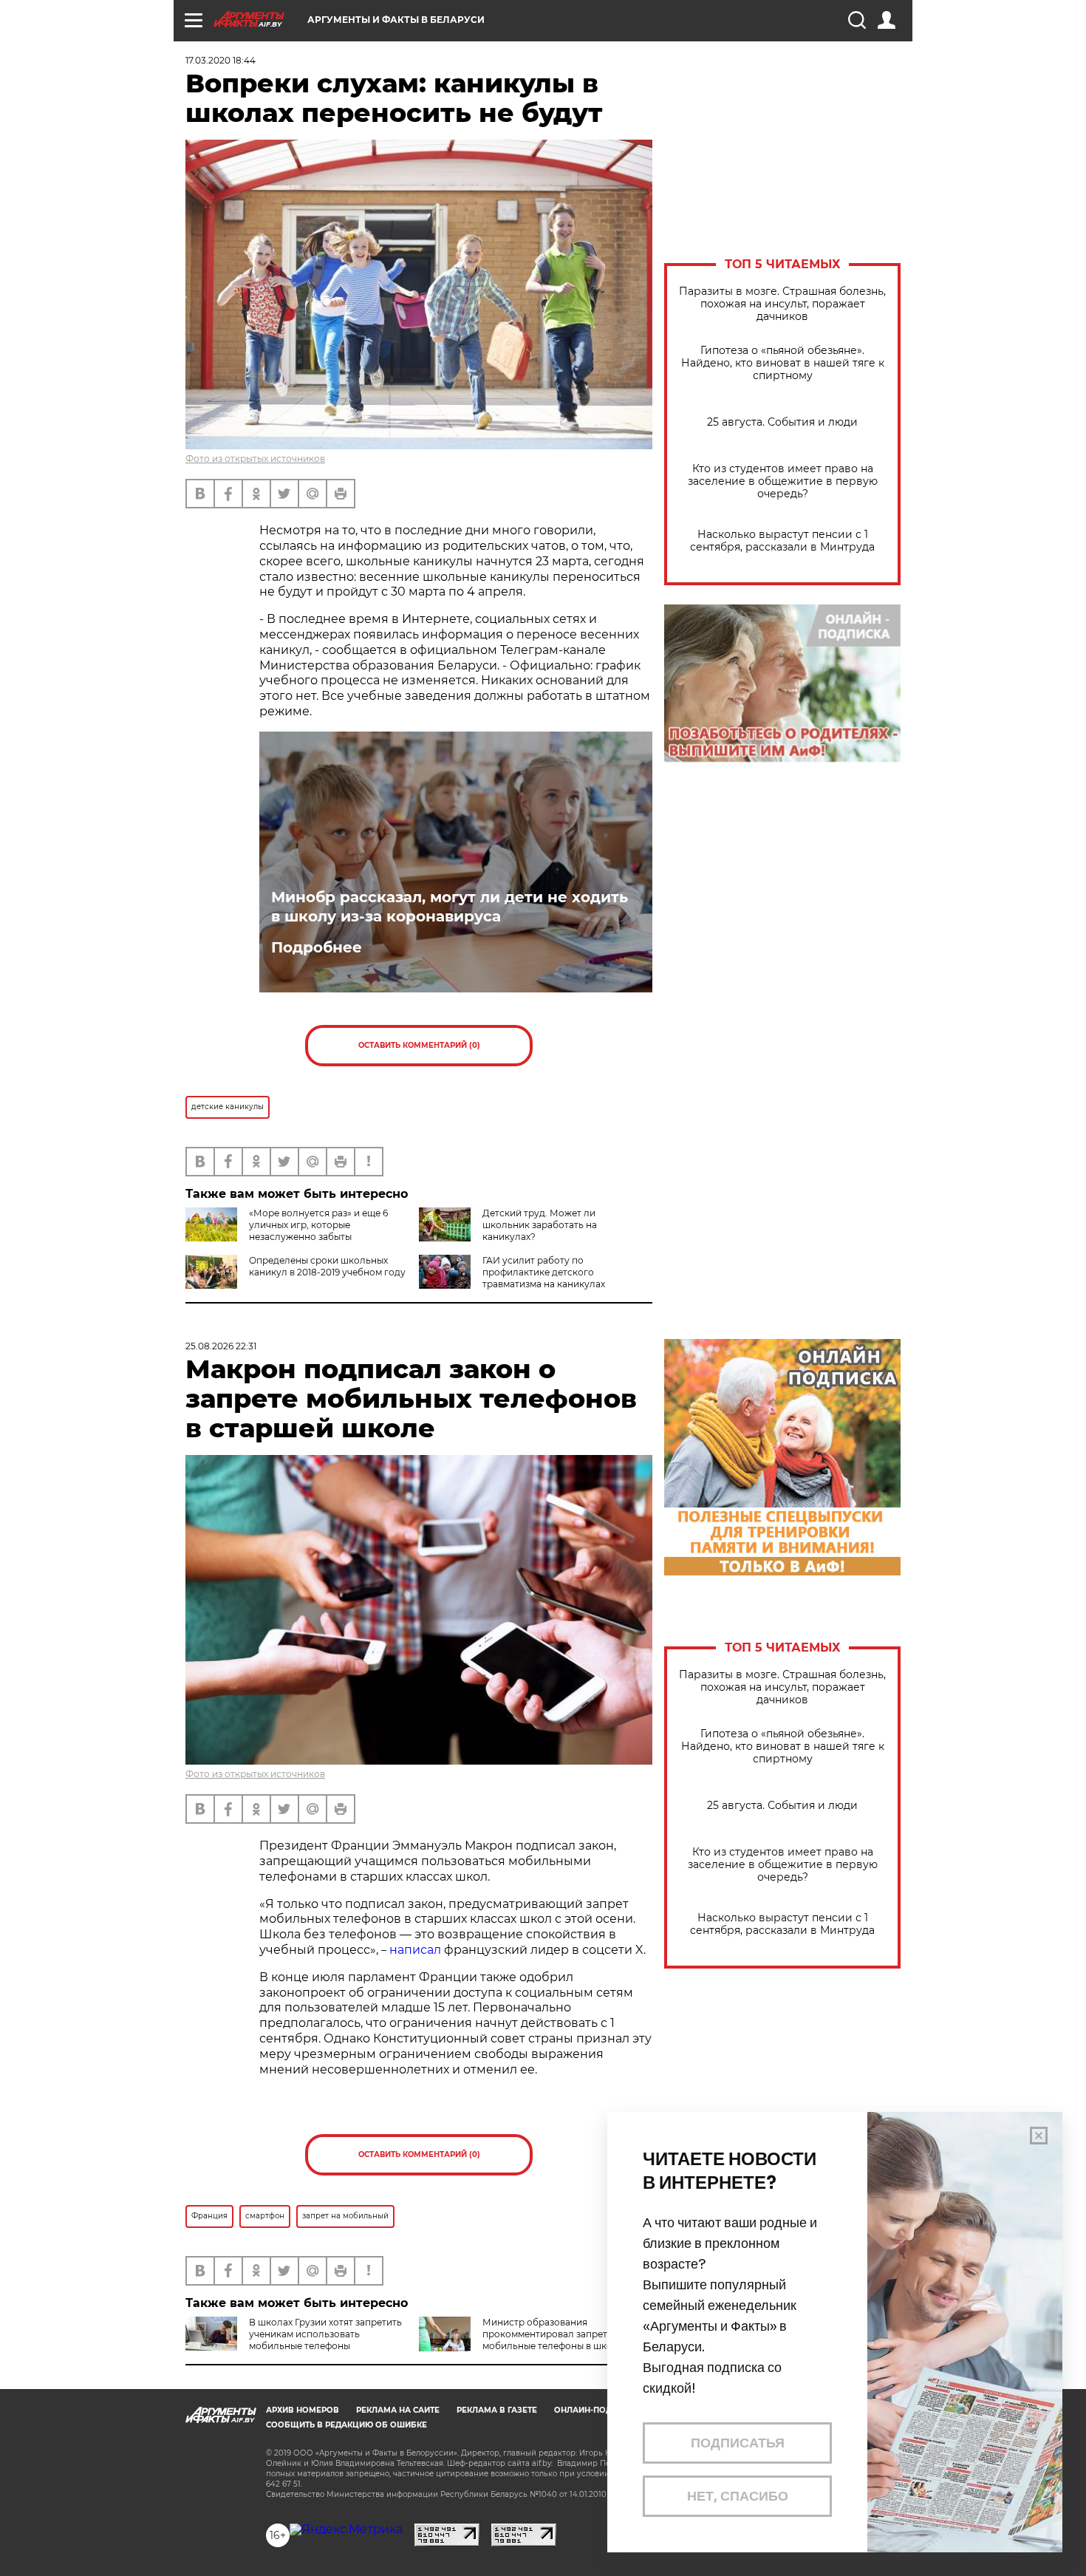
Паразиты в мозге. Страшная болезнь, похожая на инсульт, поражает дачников (782, 304)
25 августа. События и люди (782, 422)
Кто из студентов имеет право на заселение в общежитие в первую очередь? (783, 481)
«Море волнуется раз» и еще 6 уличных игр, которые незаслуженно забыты (318, 1225)
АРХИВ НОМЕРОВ (303, 2410)
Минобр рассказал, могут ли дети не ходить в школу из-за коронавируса (450, 907)
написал (415, 1950)
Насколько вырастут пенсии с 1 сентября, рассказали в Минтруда (782, 541)
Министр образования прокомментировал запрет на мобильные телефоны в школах (555, 2334)
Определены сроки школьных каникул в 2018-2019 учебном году (327, 1266)
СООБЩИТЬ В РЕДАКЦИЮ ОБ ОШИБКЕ (346, 2425)
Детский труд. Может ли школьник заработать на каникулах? (540, 1225)
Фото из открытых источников (255, 459)
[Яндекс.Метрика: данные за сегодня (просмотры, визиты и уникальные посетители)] (346, 2529)
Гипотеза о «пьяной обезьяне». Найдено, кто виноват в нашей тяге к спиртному (783, 363)
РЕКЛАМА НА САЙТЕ (398, 2410)
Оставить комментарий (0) (419, 1045)
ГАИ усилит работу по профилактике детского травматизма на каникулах (544, 1272)
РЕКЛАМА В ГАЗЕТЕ (497, 2410)
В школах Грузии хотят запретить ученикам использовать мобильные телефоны (325, 2334)
